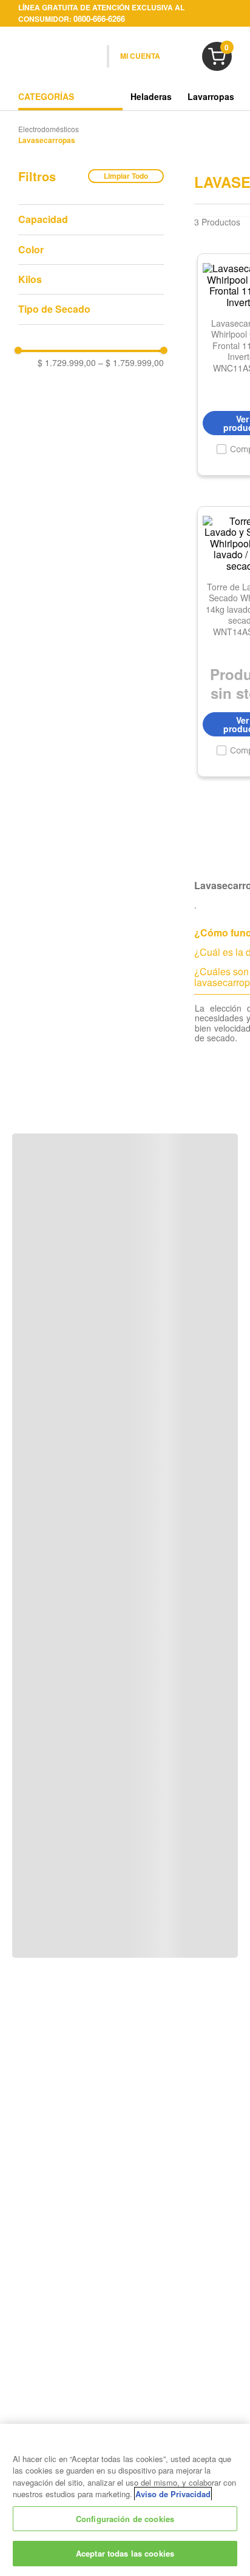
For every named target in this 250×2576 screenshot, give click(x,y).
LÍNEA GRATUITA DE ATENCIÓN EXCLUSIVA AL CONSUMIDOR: (101, 13)
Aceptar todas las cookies (125, 2553)
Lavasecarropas (47, 141)
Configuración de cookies (125, 2519)
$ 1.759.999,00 (131, 362)
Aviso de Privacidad (173, 2494)
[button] (91, 219)
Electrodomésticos (49, 129)
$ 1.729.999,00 (67, 362)
